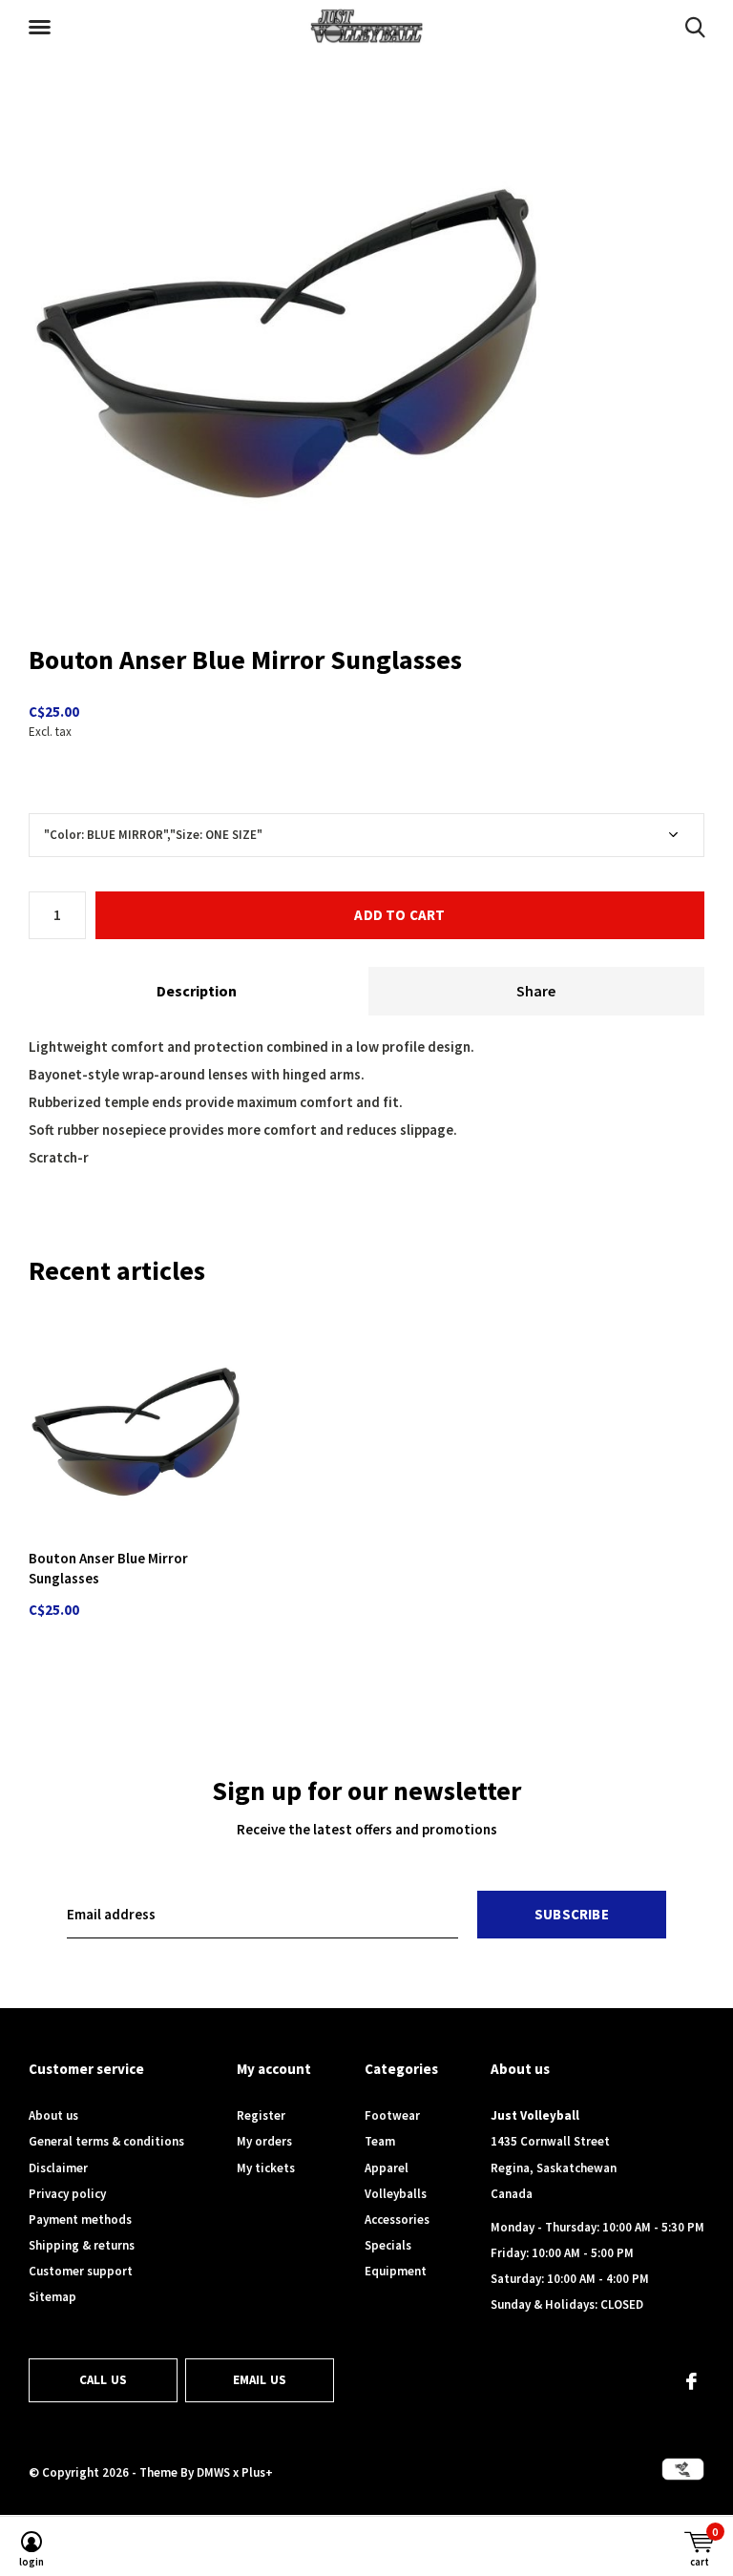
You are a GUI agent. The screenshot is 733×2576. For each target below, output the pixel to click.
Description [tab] (197, 991)
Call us (103, 2380)
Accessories (397, 2220)
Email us (260, 2380)
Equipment (396, 2271)
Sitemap (52, 2297)
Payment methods (80, 2220)
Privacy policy (67, 2194)
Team (380, 2141)
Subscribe (572, 1914)
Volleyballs (396, 2194)
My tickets (266, 2168)
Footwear (392, 2115)
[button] (43, 28)
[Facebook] (691, 2381)
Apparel (387, 2168)
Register (261, 2115)
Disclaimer (58, 2168)
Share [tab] (536, 991)
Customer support (81, 2271)
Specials (388, 2245)
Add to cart (399, 915)
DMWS (213, 2472)
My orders (264, 2141)
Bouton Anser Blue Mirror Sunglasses (108, 1568)
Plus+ (257, 2472)
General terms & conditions (106, 2141)
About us (53, 2115)
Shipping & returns (82, 2245)
